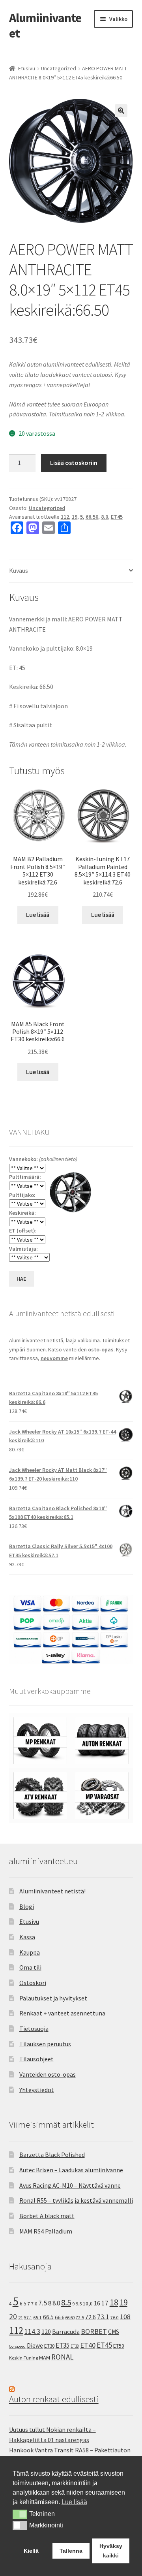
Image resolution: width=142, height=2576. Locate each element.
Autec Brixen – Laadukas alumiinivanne (71, 2170)
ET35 (63, 2345)
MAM (45, 2358)
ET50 (119, 2346)
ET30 (49, 2346)
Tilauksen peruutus (45, 2044)
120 (46, 2332)
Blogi (27, 1906)
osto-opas (101, 1349)
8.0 (105, 517)
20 (13, 2316)
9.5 (79, 2304)
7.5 (43, 2303)
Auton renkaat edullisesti (54, 2399)
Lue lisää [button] (74, 2502)
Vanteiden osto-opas (48, 2074)
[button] (121, 111)
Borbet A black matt (47, 2216)
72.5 (80, 2317)
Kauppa (30, 1952)
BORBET (94, 2331)
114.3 (32, 2331)
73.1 (103, 2317)
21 (21, 2317)
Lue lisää (38, 914)
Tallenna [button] (71, 2551)
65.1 (38, 2318)
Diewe (35, 2345)
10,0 (88, 2303)
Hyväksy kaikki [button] (111, 2551)
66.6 (60, 2317)
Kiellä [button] (31, 2551)
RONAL (63, 2357)
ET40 (88, 2345)
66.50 (92, 517)
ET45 (117, 517)
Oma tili (30, 1967)
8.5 (66, 2302)
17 (105, 2303)
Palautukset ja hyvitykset (53, 1998)
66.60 (70, 2318)
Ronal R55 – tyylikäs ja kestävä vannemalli (76, 2200)
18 (114, 2302)
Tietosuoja (34, 2028)
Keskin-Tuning (23, 2358)
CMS (114, 2332)
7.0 (34, 2304)
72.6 (91, 2317)
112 (65, 517)
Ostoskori (33, 1983)
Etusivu (27, 68)
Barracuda (66, 2331)
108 (125, 2317)
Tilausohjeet (36, 2059)
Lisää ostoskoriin (74, 463)
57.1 (28, 2318)
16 (97, 2303)
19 (75, 517)
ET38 (75, 2346)
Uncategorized (59, 68)
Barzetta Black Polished (52, 2155)
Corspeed (17, 2346)
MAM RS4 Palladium (46, 2231)
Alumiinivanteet (45, 25)
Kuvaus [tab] (19, 570)
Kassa (27, 1937)
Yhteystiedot (37, 2090)
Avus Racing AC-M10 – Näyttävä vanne (70, 2185)
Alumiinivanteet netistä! (52, 1891)
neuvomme (54, 1358)
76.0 (115, 2318)
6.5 (23, 2304)
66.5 (48, 2317)
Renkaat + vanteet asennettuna (62, 2013)
